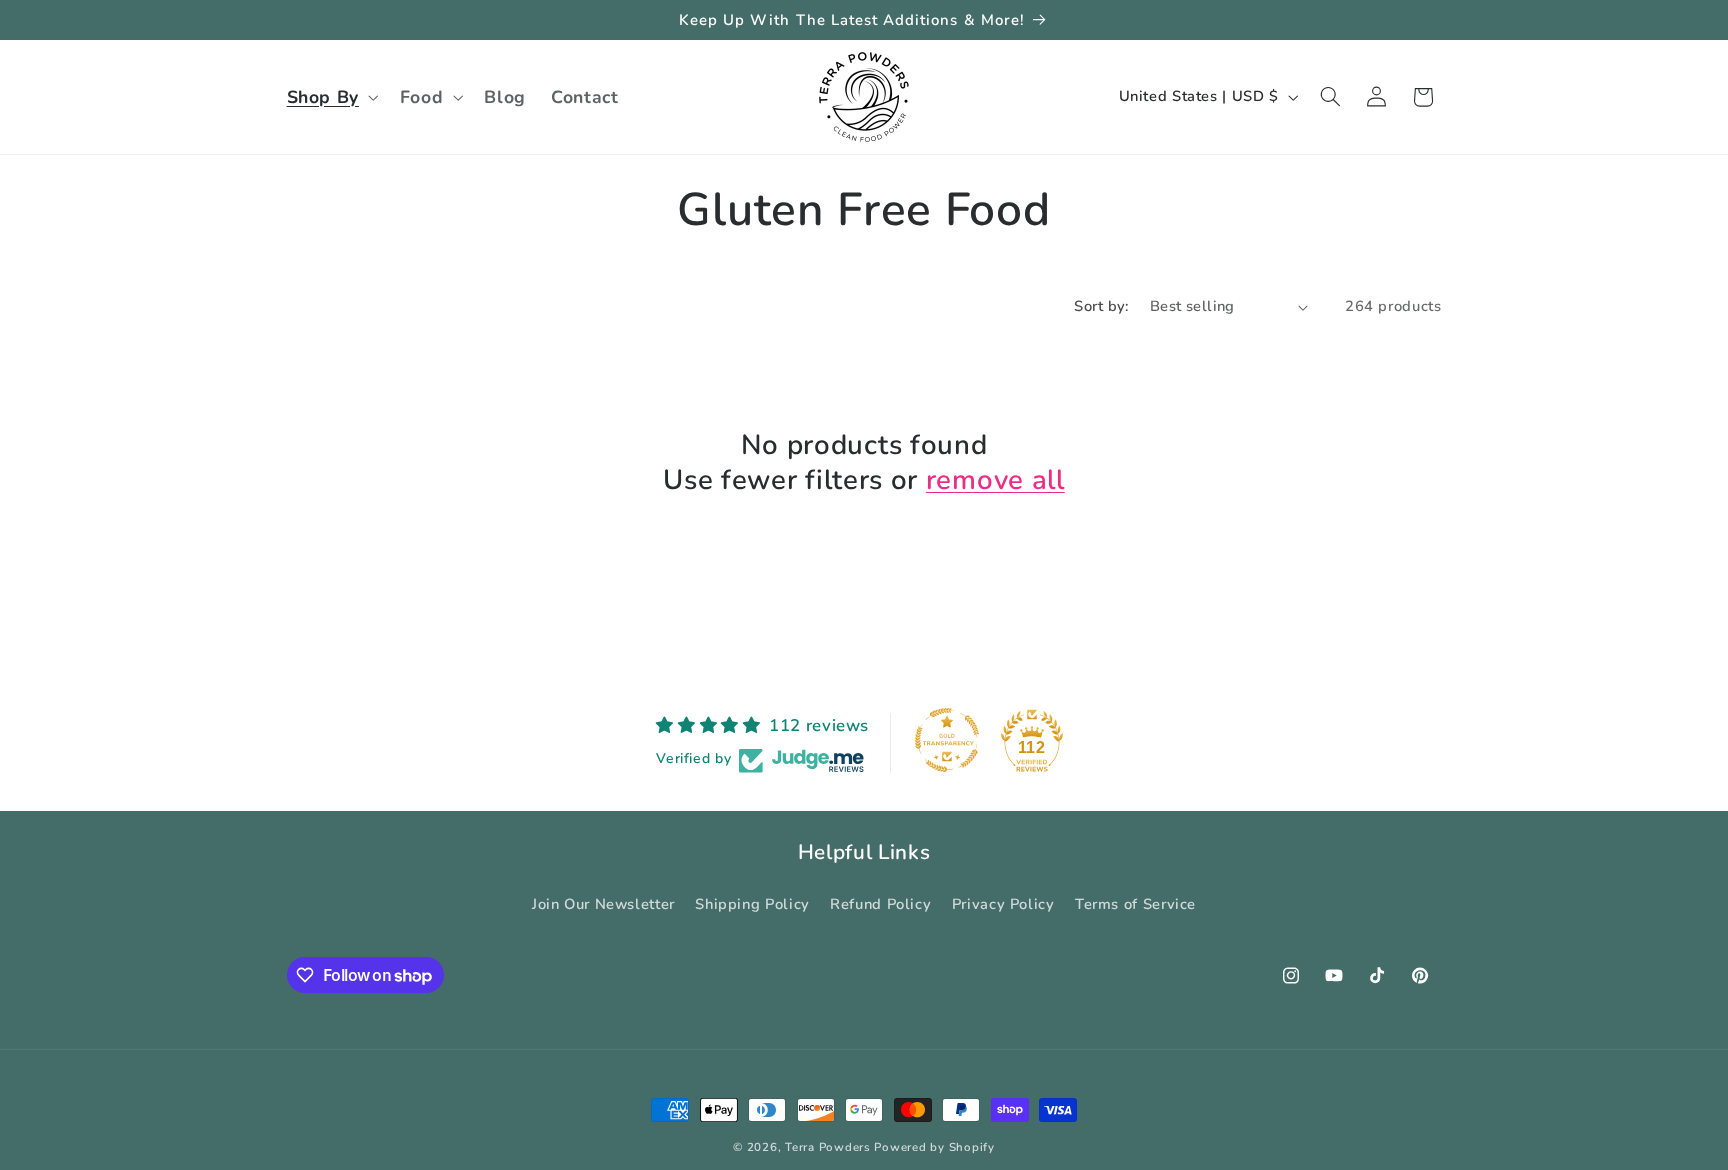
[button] (330, 97)
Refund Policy (880, 903)
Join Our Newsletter (603, 903)
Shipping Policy (752, 903)
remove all (995, 480)
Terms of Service (1135, 903)
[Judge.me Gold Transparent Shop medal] (947, 740)
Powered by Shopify (934, 1147)
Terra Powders (828, 1147)
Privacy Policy (1003, 903)
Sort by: (1101, 306)
